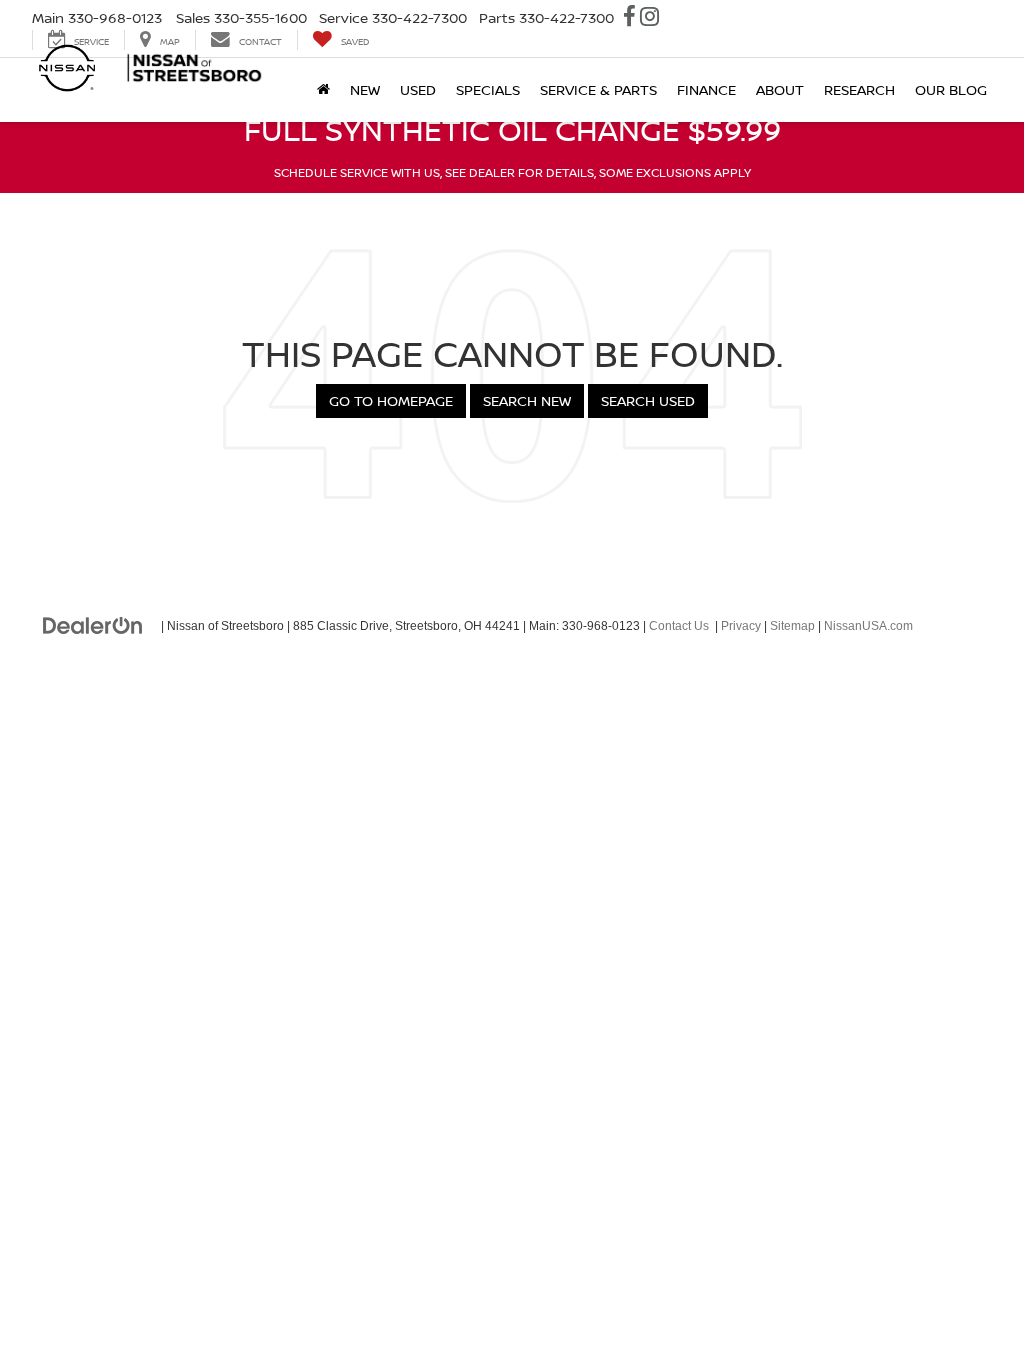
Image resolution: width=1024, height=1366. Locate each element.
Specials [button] (488, 89)
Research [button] (859, 89)
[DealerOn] (93, 625)
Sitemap (792, 626)
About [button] (780, 89)
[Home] (323, 90)
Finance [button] (706, 89)
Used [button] (418, 89)
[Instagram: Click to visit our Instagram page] (649, 18)
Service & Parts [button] (598, 89)
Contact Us (679, 626)
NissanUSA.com (868, 626)
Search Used (648, 400)
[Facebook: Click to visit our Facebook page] (629, 18)
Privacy (741, 626)
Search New (527, 400)
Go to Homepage (391, 400)
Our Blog (951, 89)
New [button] (365, 89)
